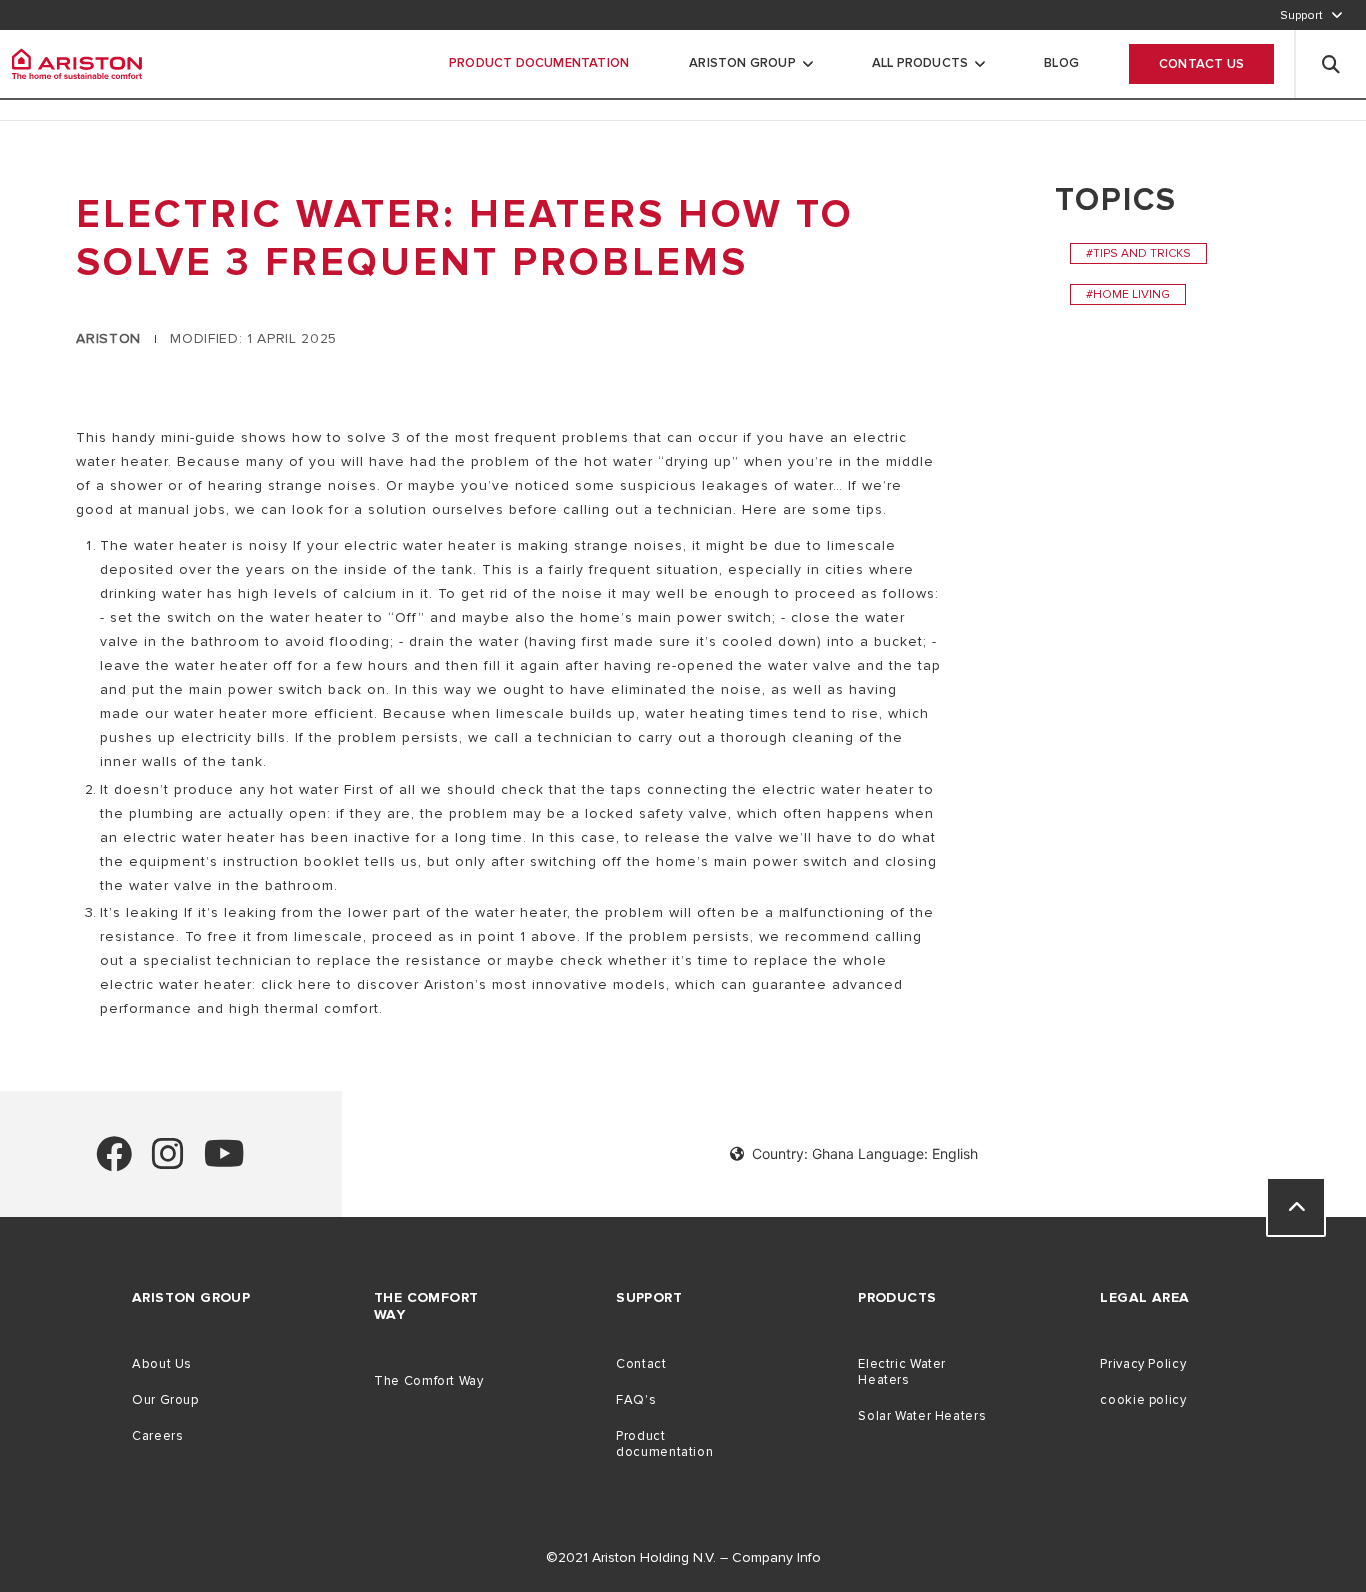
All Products (920, 63)
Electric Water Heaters (902, 1372)
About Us (162, 1364)
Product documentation (664, 1444)
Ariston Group (742, 63)
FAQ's (636, 1400)
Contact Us (1201, 64)
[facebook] (114, 1162)
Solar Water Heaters (922, 1416)
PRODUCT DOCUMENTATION (539, 63)
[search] (1331, 64)
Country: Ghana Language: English (865, 1153)
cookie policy (1143, 1400)
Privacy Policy (1143, 1364)
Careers (157, 1436)
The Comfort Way (428, 1381)
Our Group (165, 1400)
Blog (1061, 63)
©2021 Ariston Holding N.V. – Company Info (683, 1557)
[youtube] (224, 1162)
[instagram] (168, 1162)
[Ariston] (77, 64)
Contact (641, 1364)
